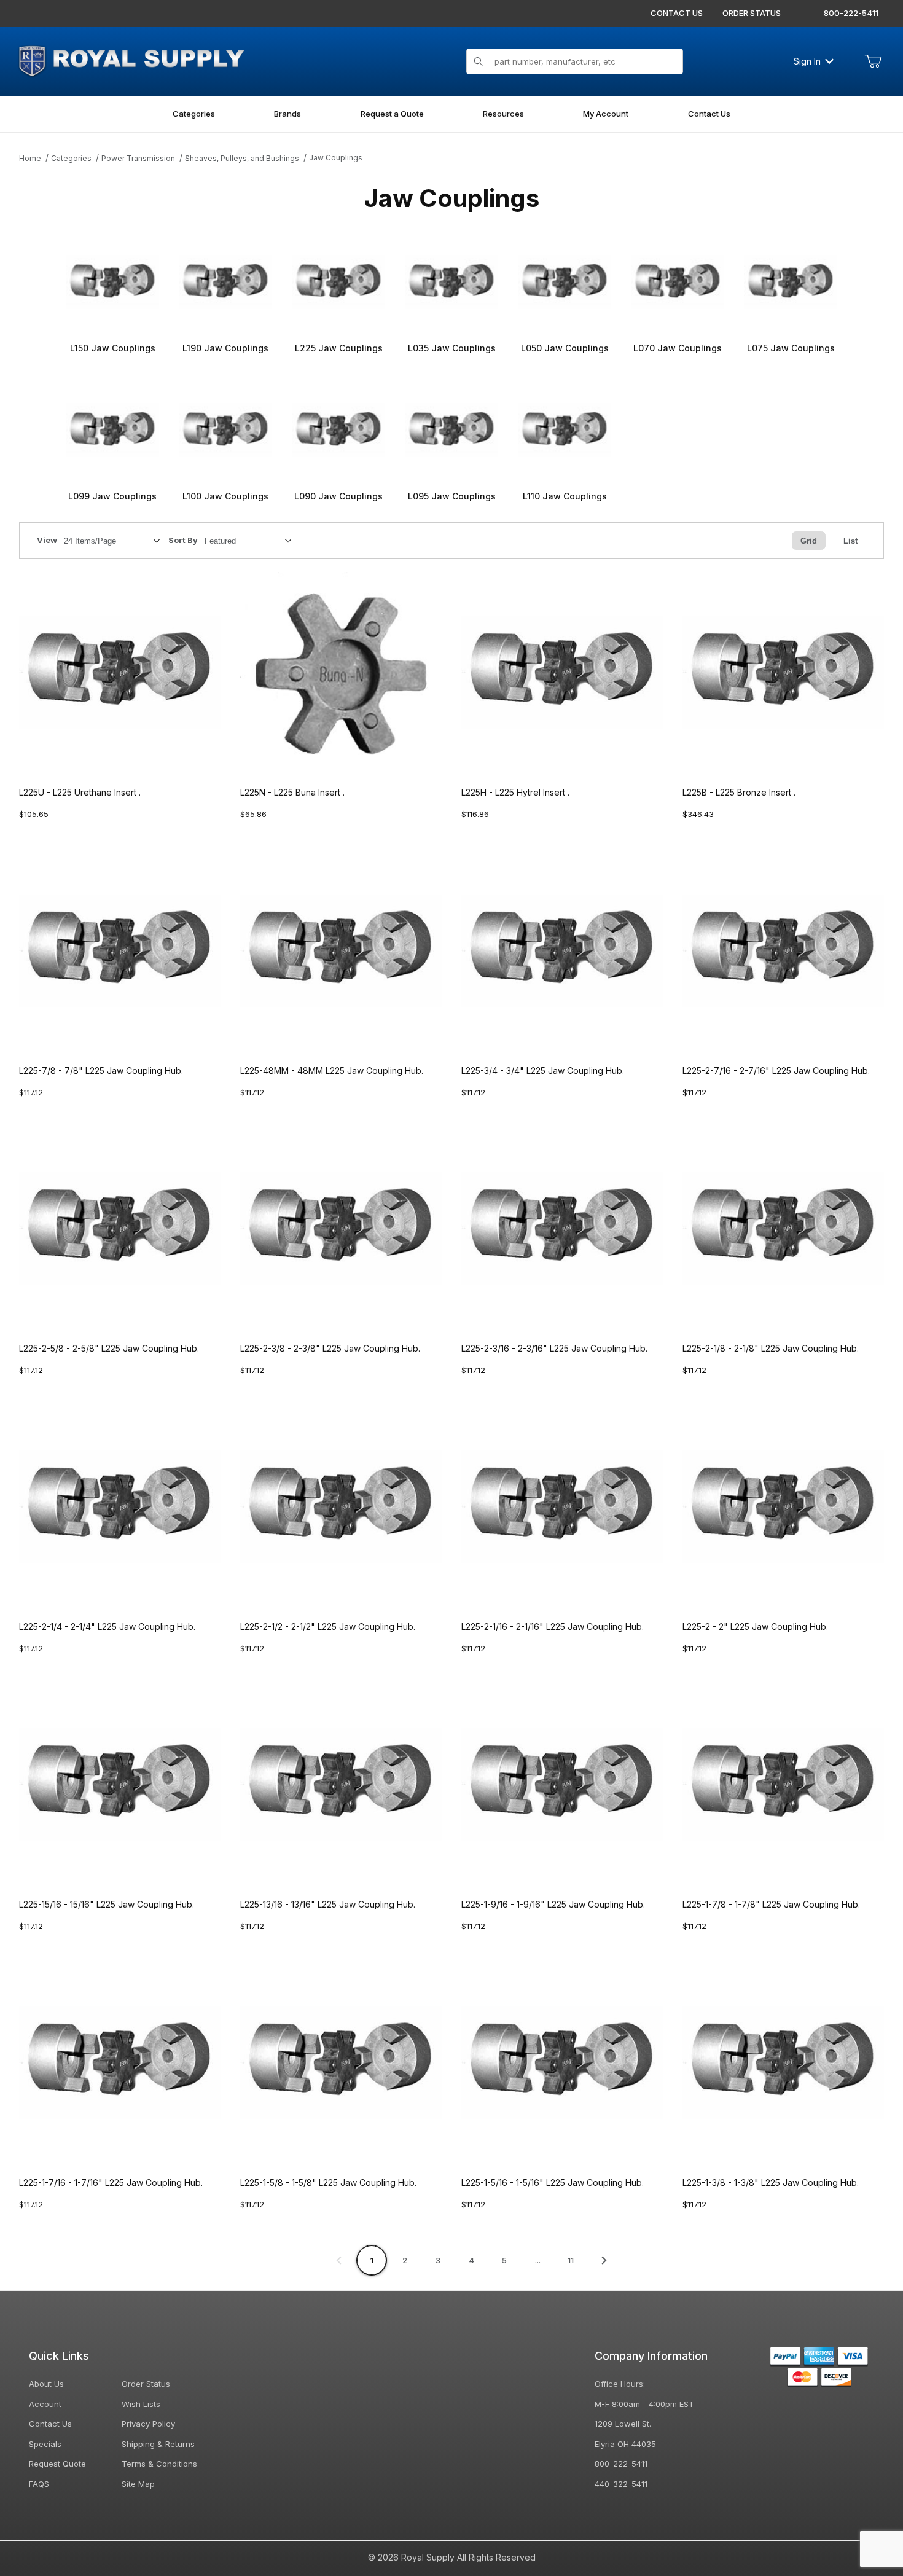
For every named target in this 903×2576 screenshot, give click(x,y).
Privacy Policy (148, 2424)
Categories (71, 158)
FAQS (39, 2484)
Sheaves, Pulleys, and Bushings (242, 158)
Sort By (183, 540)
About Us (46, 2384)
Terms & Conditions (159, 2464)
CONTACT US (677, 13)
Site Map (138, 2484)
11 (571, 2260)
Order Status (146, 2384)
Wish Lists (141, 2404)
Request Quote (57, 2464)
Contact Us (50, 2424)
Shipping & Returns (158, 2444)
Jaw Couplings (336, 158)
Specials (45, 2444)
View (47, 540)
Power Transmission (138, 158)
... (538, 2260)
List (850, 541)
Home (30, 158)
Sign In (807, 61)
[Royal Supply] (131, 60)
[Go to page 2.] (604, 2260)
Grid (809, 541)
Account (45, 2404)
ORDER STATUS (752, 13)
